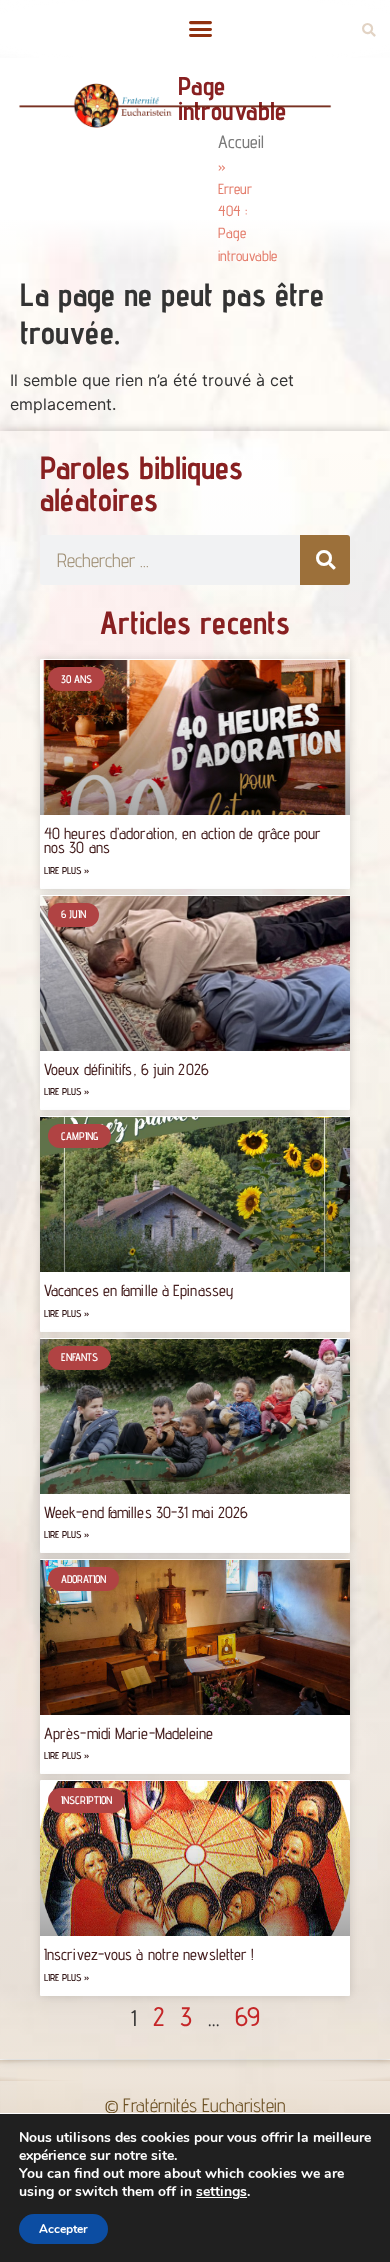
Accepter (63, 2229)
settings (221, 2192)
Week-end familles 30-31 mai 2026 (146, 1512)
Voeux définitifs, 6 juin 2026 (126, 1069)
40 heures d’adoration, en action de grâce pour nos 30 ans (183, 840)
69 (247, 2016)
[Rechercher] (325, 560)
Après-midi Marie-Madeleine (129, 1733)
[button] (200, 29)
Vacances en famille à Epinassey (139, 1290)
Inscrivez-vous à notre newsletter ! (149, 1954)
